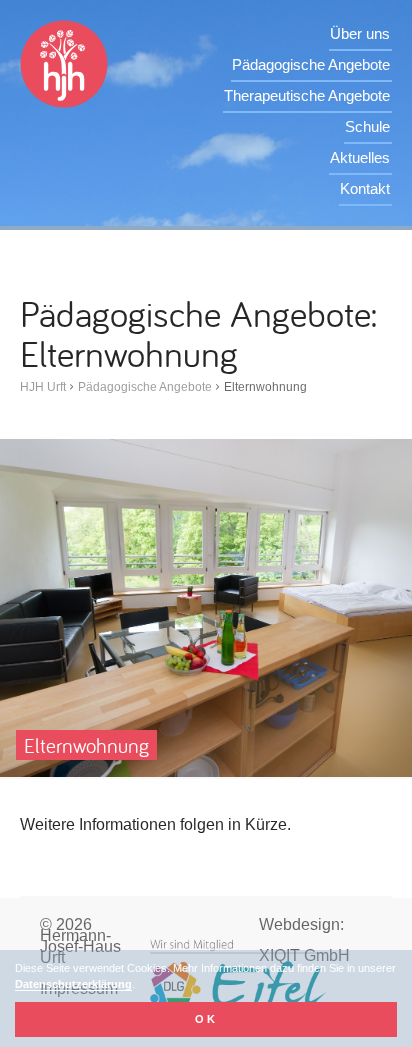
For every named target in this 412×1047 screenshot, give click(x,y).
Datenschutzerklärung (73, 984)
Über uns (360, 33)
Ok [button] (206, 1019)
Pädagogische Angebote (311, 64)
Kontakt (365, 188)
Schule (367, 126)
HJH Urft (43, 387)
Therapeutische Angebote (307, 95)
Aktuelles (360, 157)
